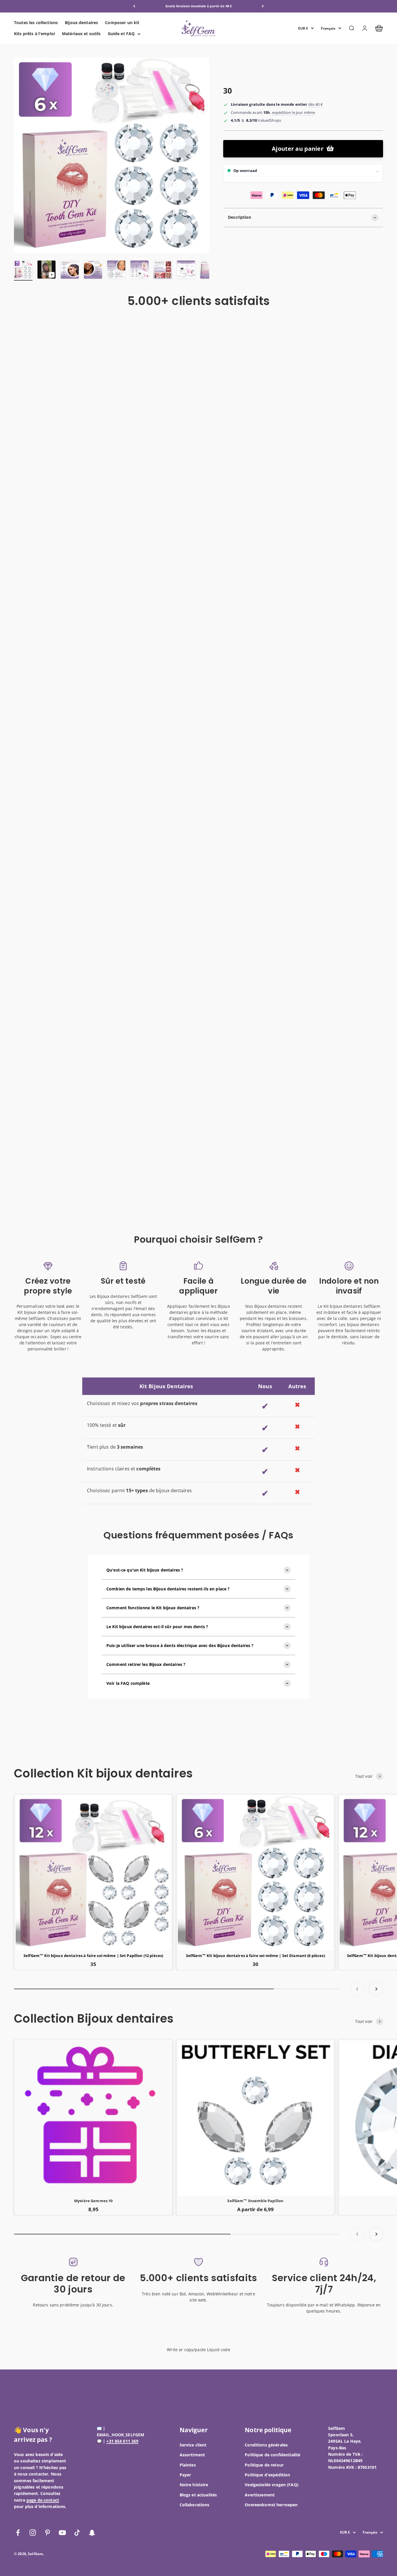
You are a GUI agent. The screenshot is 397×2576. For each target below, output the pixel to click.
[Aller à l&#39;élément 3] (70, 270)
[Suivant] (263, 6)
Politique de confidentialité (272, 2455)
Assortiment (192, 2455)
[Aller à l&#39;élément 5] (116, 270)
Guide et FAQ (121, 34)
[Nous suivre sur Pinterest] (48, 2533)
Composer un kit (122, 23)
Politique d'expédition (267, 2475)
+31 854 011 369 (122, 2441)
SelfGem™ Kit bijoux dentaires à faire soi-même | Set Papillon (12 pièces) (93, 1956)
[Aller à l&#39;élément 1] (23, 270)
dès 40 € (315, 104)
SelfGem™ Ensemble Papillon (255, 2201)
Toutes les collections (36, 23)
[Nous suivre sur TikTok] (77, 2533)
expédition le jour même (294, 112)
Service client (193, 2445)
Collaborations (195, 2505)
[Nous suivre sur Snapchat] (92, 2533)
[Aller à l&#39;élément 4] (93, 270)
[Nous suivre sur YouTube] (62, 2533)
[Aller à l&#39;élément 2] (47, 270)
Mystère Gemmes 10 (93, 2201)
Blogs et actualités (198, 2495)
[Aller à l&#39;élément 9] (209, 270)
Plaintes (188, 2465)
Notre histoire (194, 2485)
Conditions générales (266, 2445)
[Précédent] (134, 6)
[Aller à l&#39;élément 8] (186, 270)
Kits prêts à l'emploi (34, 34)
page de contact (43, 2500)
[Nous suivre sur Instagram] (33, 2533)
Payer (185, 2475)
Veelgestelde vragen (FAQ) (272, 2485)
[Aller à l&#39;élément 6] (140, 270)
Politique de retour (264, 2465)
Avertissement (260, 2495)
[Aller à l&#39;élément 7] (163, 270)
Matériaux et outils (81, 34)
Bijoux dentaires (81, 23)
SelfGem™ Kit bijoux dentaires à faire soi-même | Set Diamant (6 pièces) (255, 1956)
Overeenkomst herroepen (271, 2505)
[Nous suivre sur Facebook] (18, 2533)
